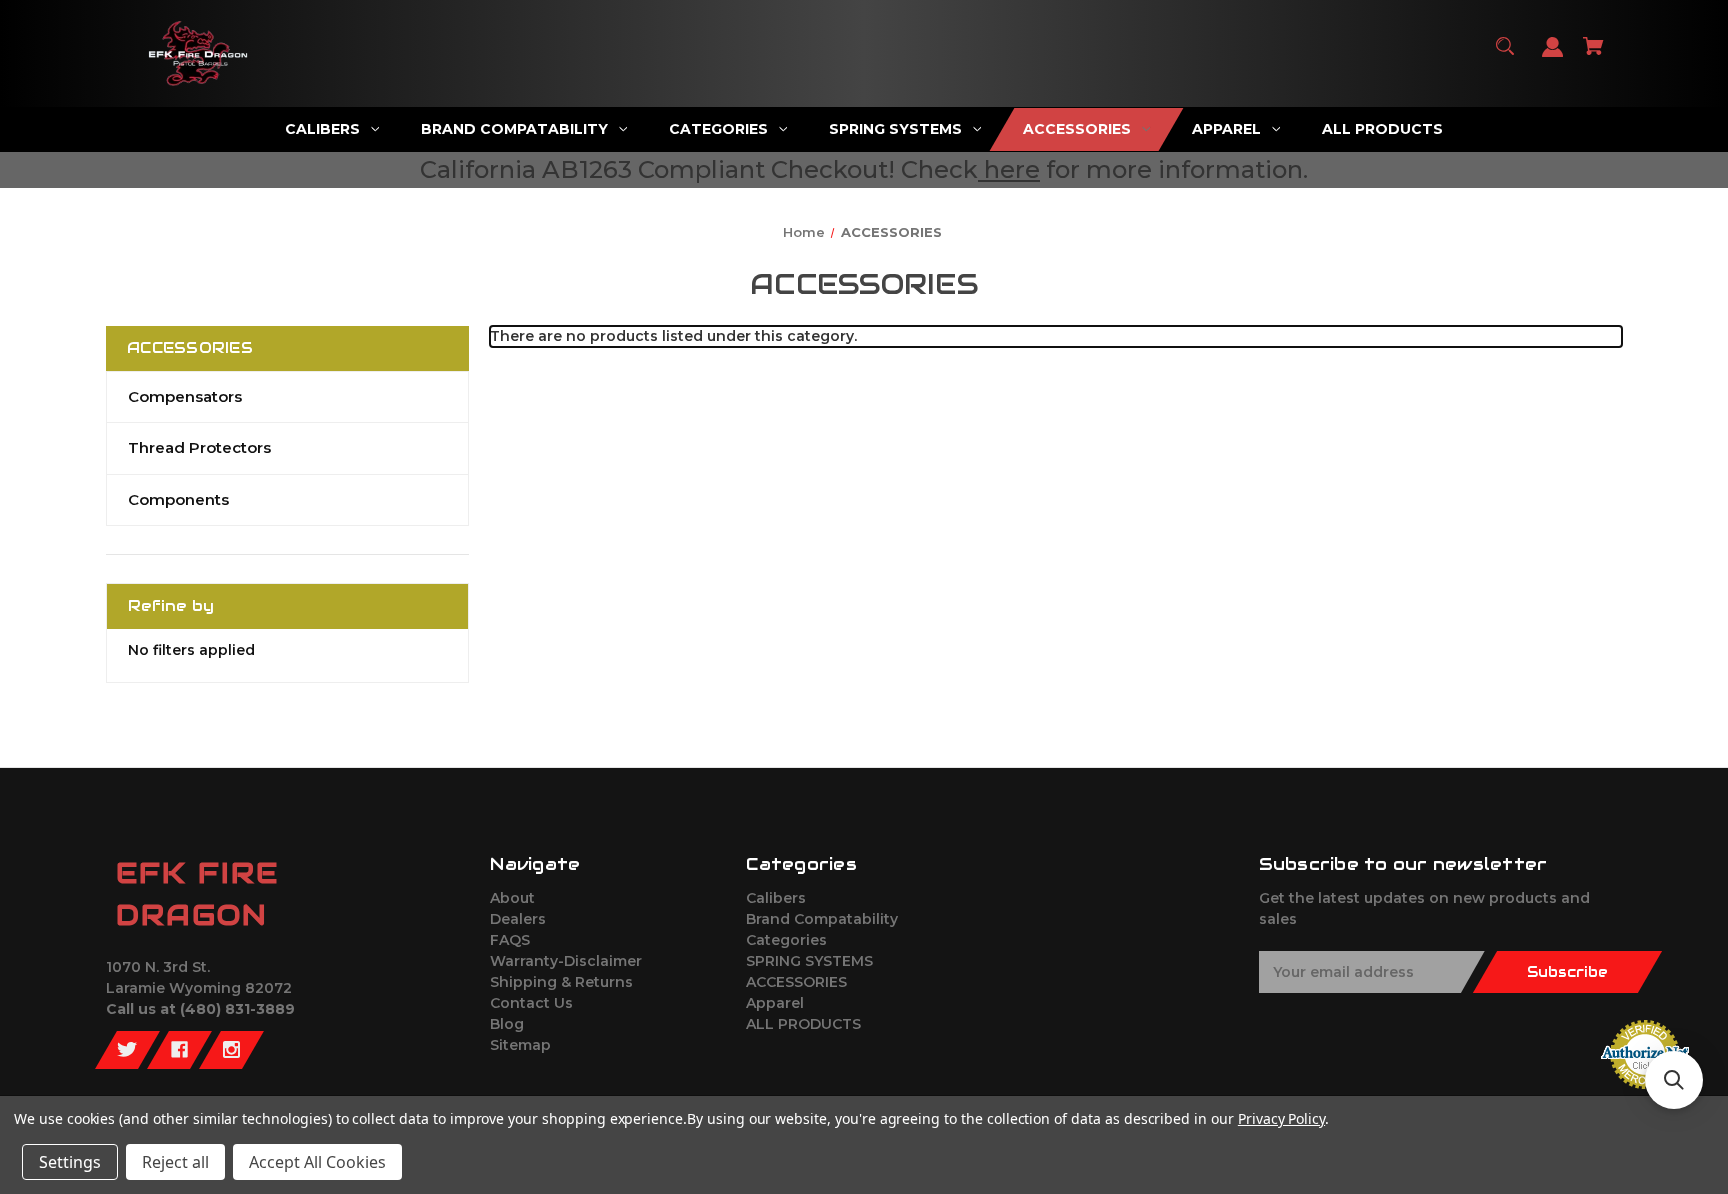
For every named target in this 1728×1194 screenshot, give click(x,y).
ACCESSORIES (796, 982)
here (1012, 169)
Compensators (185, 396)
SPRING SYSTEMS (809, 961)
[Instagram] (231, 1050)
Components (178, 499)
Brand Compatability (822, 919)
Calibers (776, 898)
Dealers (518, 919)
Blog (507, 1024)
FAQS (510, 940)
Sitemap (520, 1045)
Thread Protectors (199, 447)
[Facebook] (179, 1050)
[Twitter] (127, 1050)
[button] (1674, 1080)
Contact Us (531, 1003)
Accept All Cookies (317, 1162)
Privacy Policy (1281, 1118)
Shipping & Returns (561, 982)
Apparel (775, 1003)
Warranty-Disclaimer (566, 961)
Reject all (175, 1162)
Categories (786, 940)
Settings (70, 1162)
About (512, 898)
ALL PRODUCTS (803, 1024)
